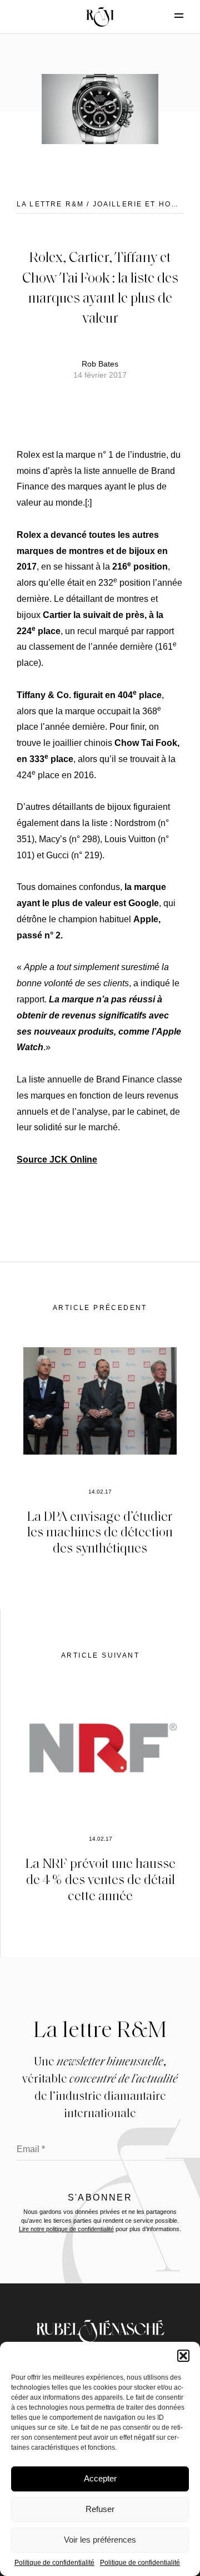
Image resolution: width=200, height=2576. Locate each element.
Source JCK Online (57, 1160)
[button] (183, 2356)
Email (31, 2149)
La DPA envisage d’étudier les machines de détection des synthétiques (100, 1532)
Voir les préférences (100, 2540)
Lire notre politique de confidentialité (66, 2229)
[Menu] (169, 16)
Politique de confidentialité (54, 2563)
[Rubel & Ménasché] (100, 17)
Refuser (100, 2509)
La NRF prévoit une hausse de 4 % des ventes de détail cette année (101, 1879)
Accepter (100, 2478)
